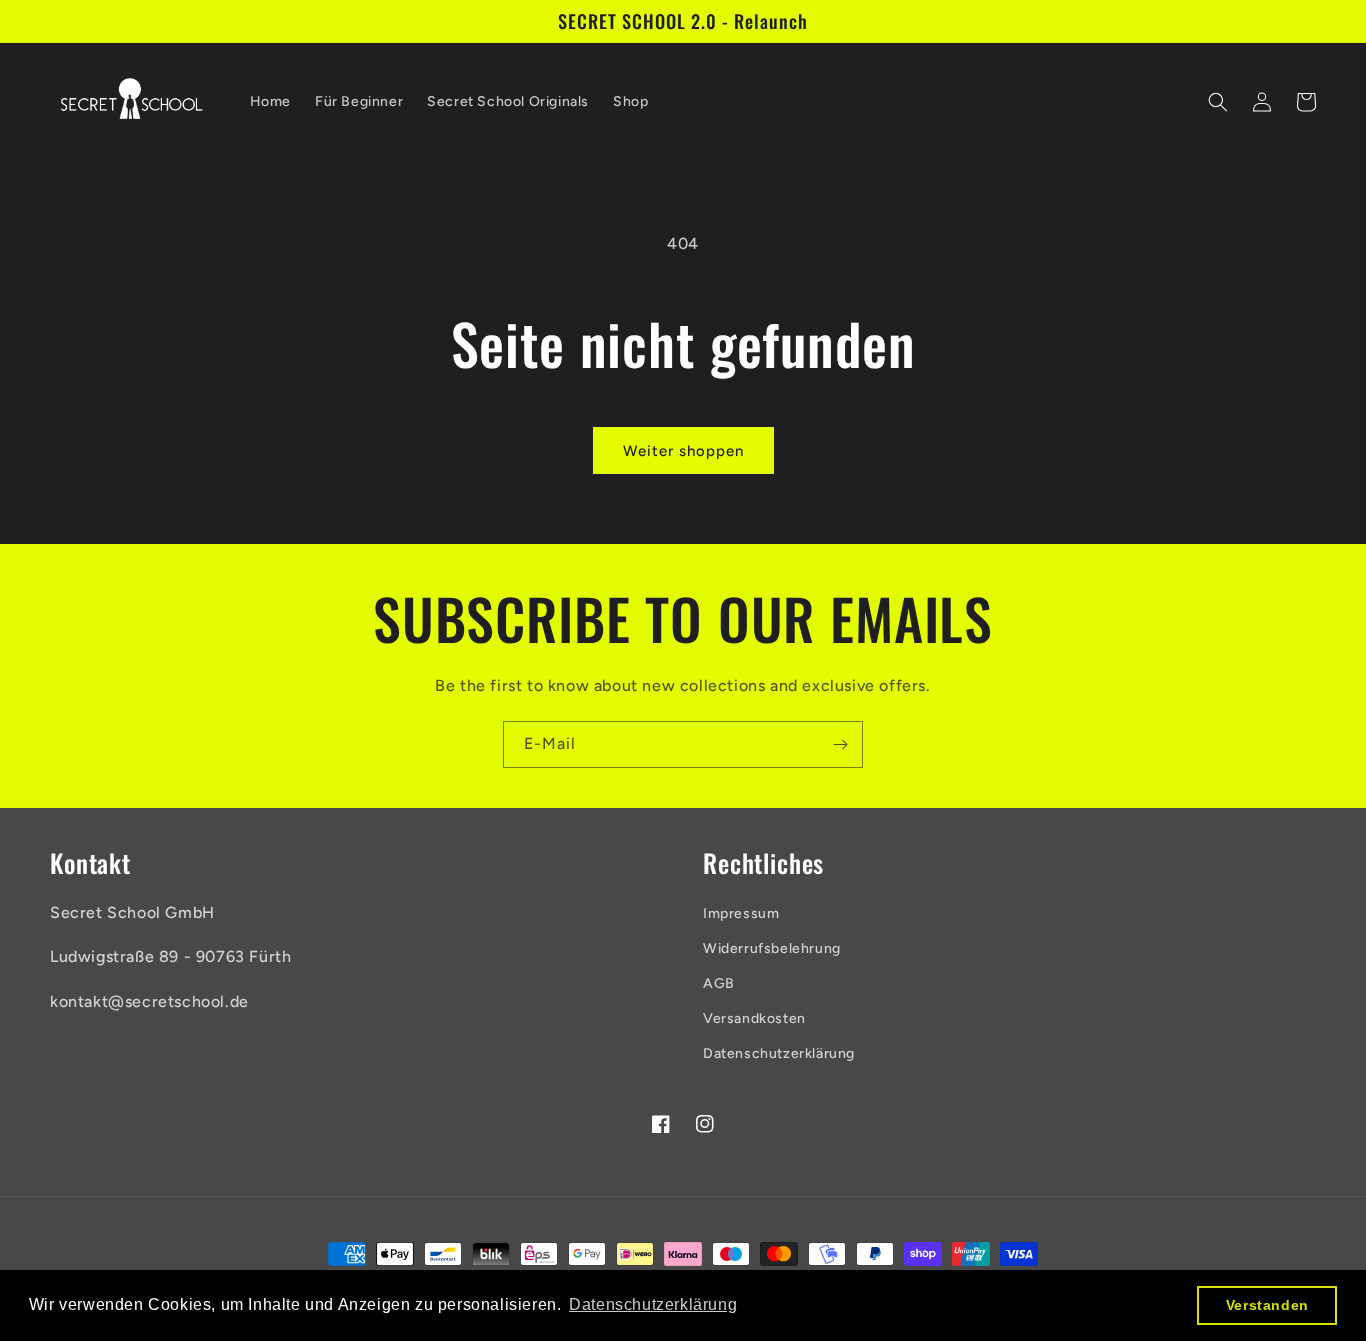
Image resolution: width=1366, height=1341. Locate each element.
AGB (719, 983)
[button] (1218, 102)
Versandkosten (754, 1018)
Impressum (741, 913)
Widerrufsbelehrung (772, 948)
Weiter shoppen (683, 451)
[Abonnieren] (840, 744)
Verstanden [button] (1267, 1305)
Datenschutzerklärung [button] (653, 1304)
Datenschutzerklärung (779, 1053)
